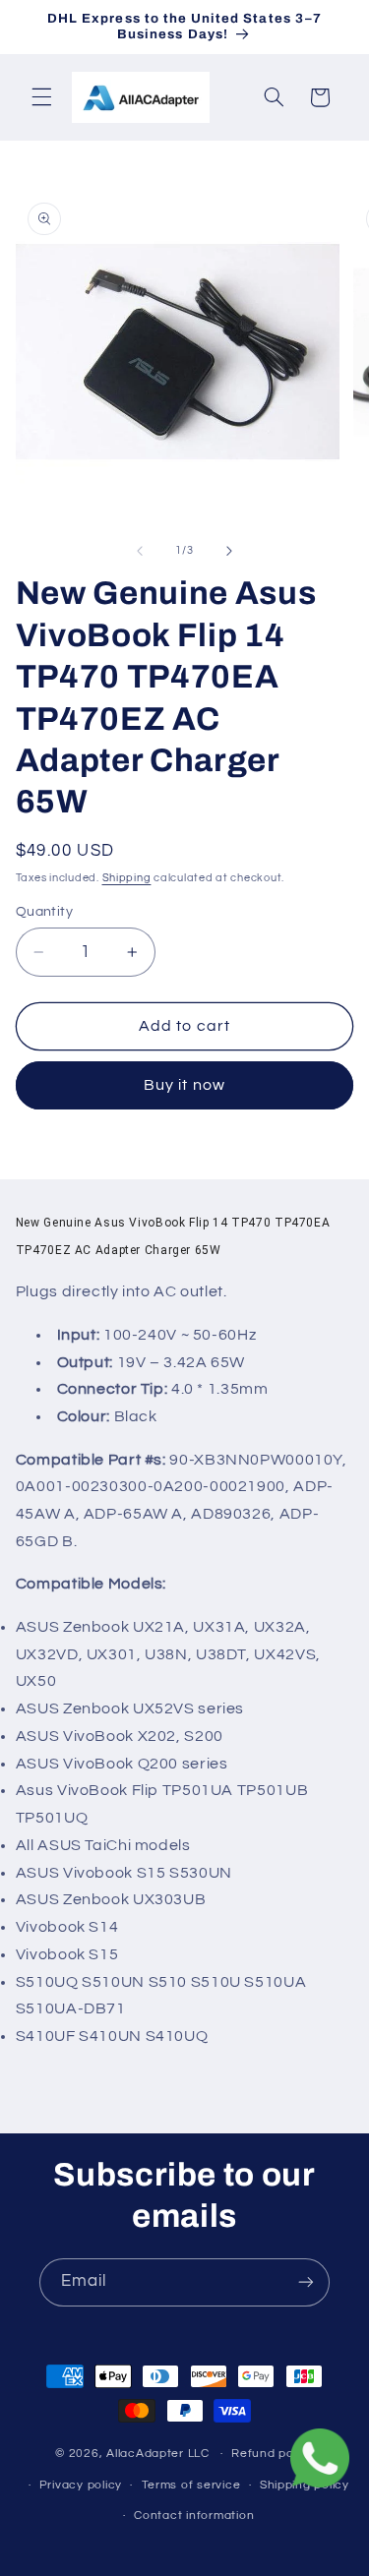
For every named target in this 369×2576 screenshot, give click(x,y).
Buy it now (184, 1085)
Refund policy (273, 2454)
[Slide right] (229, 551)
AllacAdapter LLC (158, 2454)
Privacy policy (81, 2485)
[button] (41, 97)
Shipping (127, 878)
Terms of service (191, 2485)
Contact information (194, 2516)
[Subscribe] (306, 2282)
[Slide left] (140, 551)
